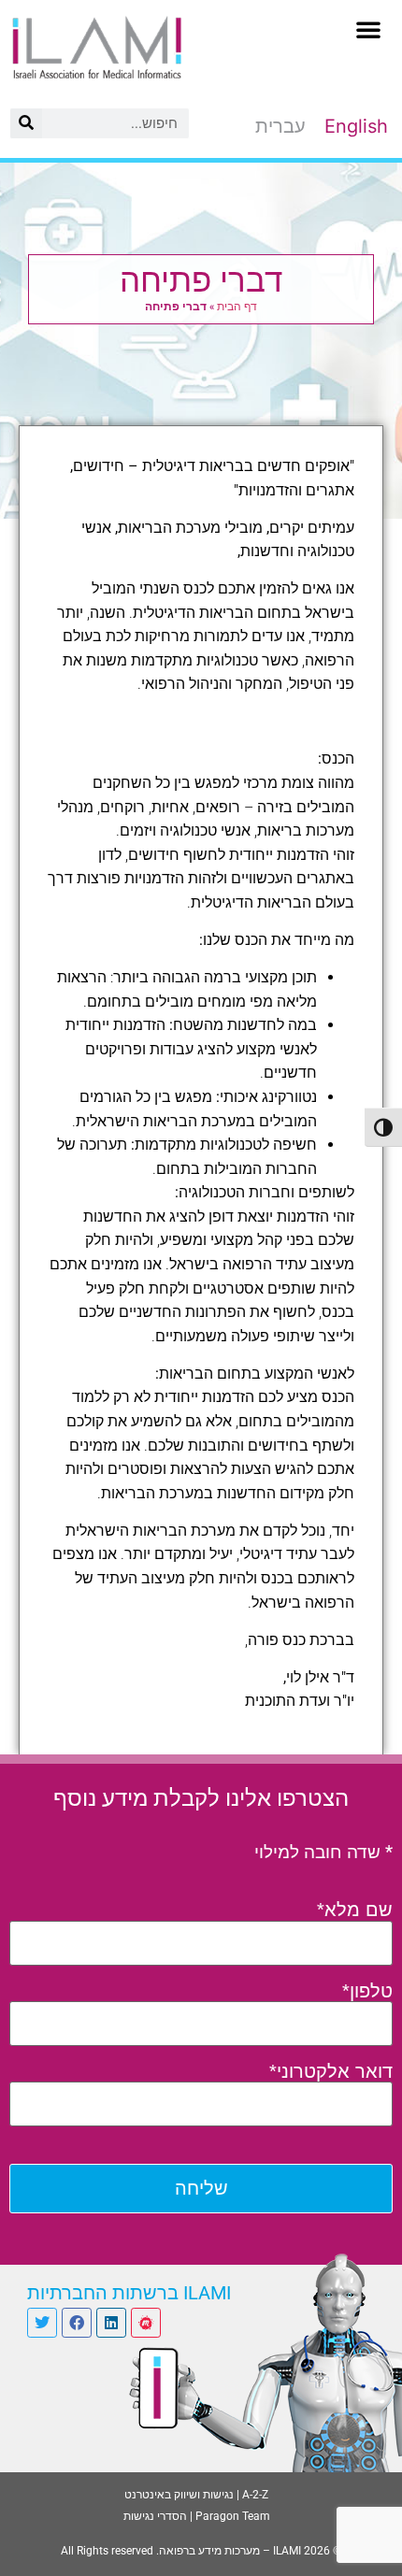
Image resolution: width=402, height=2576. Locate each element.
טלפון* (367, 1991)
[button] (368, 29)
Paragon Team (233, 2516)
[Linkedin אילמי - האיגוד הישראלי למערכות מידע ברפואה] (111, 2323)
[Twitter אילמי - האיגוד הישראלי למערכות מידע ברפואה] (42, 2323)
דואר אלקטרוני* (331, 2071)
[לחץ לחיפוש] (26, 123)
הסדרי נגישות (155, 2516)
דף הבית (237, 306)
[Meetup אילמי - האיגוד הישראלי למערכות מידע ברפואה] (146, 2323)
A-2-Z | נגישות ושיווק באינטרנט (196, 2495)
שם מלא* (355, 1910)
